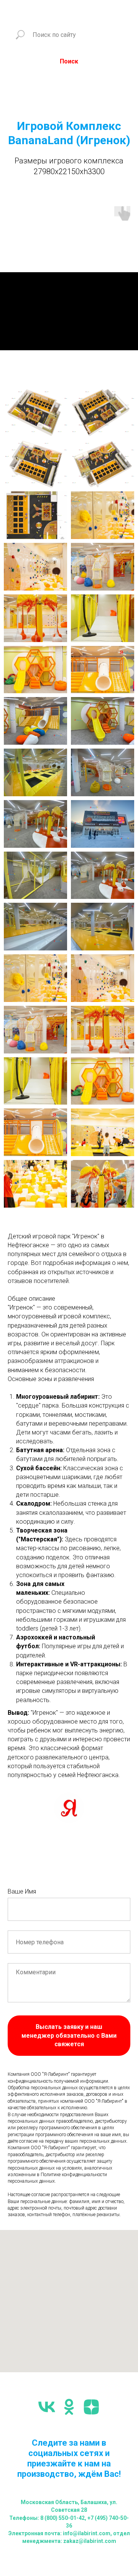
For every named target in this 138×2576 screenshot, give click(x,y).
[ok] (69, 2407)
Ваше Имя (22, 1891)
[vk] (47, 2407)
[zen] (91, 2407)
